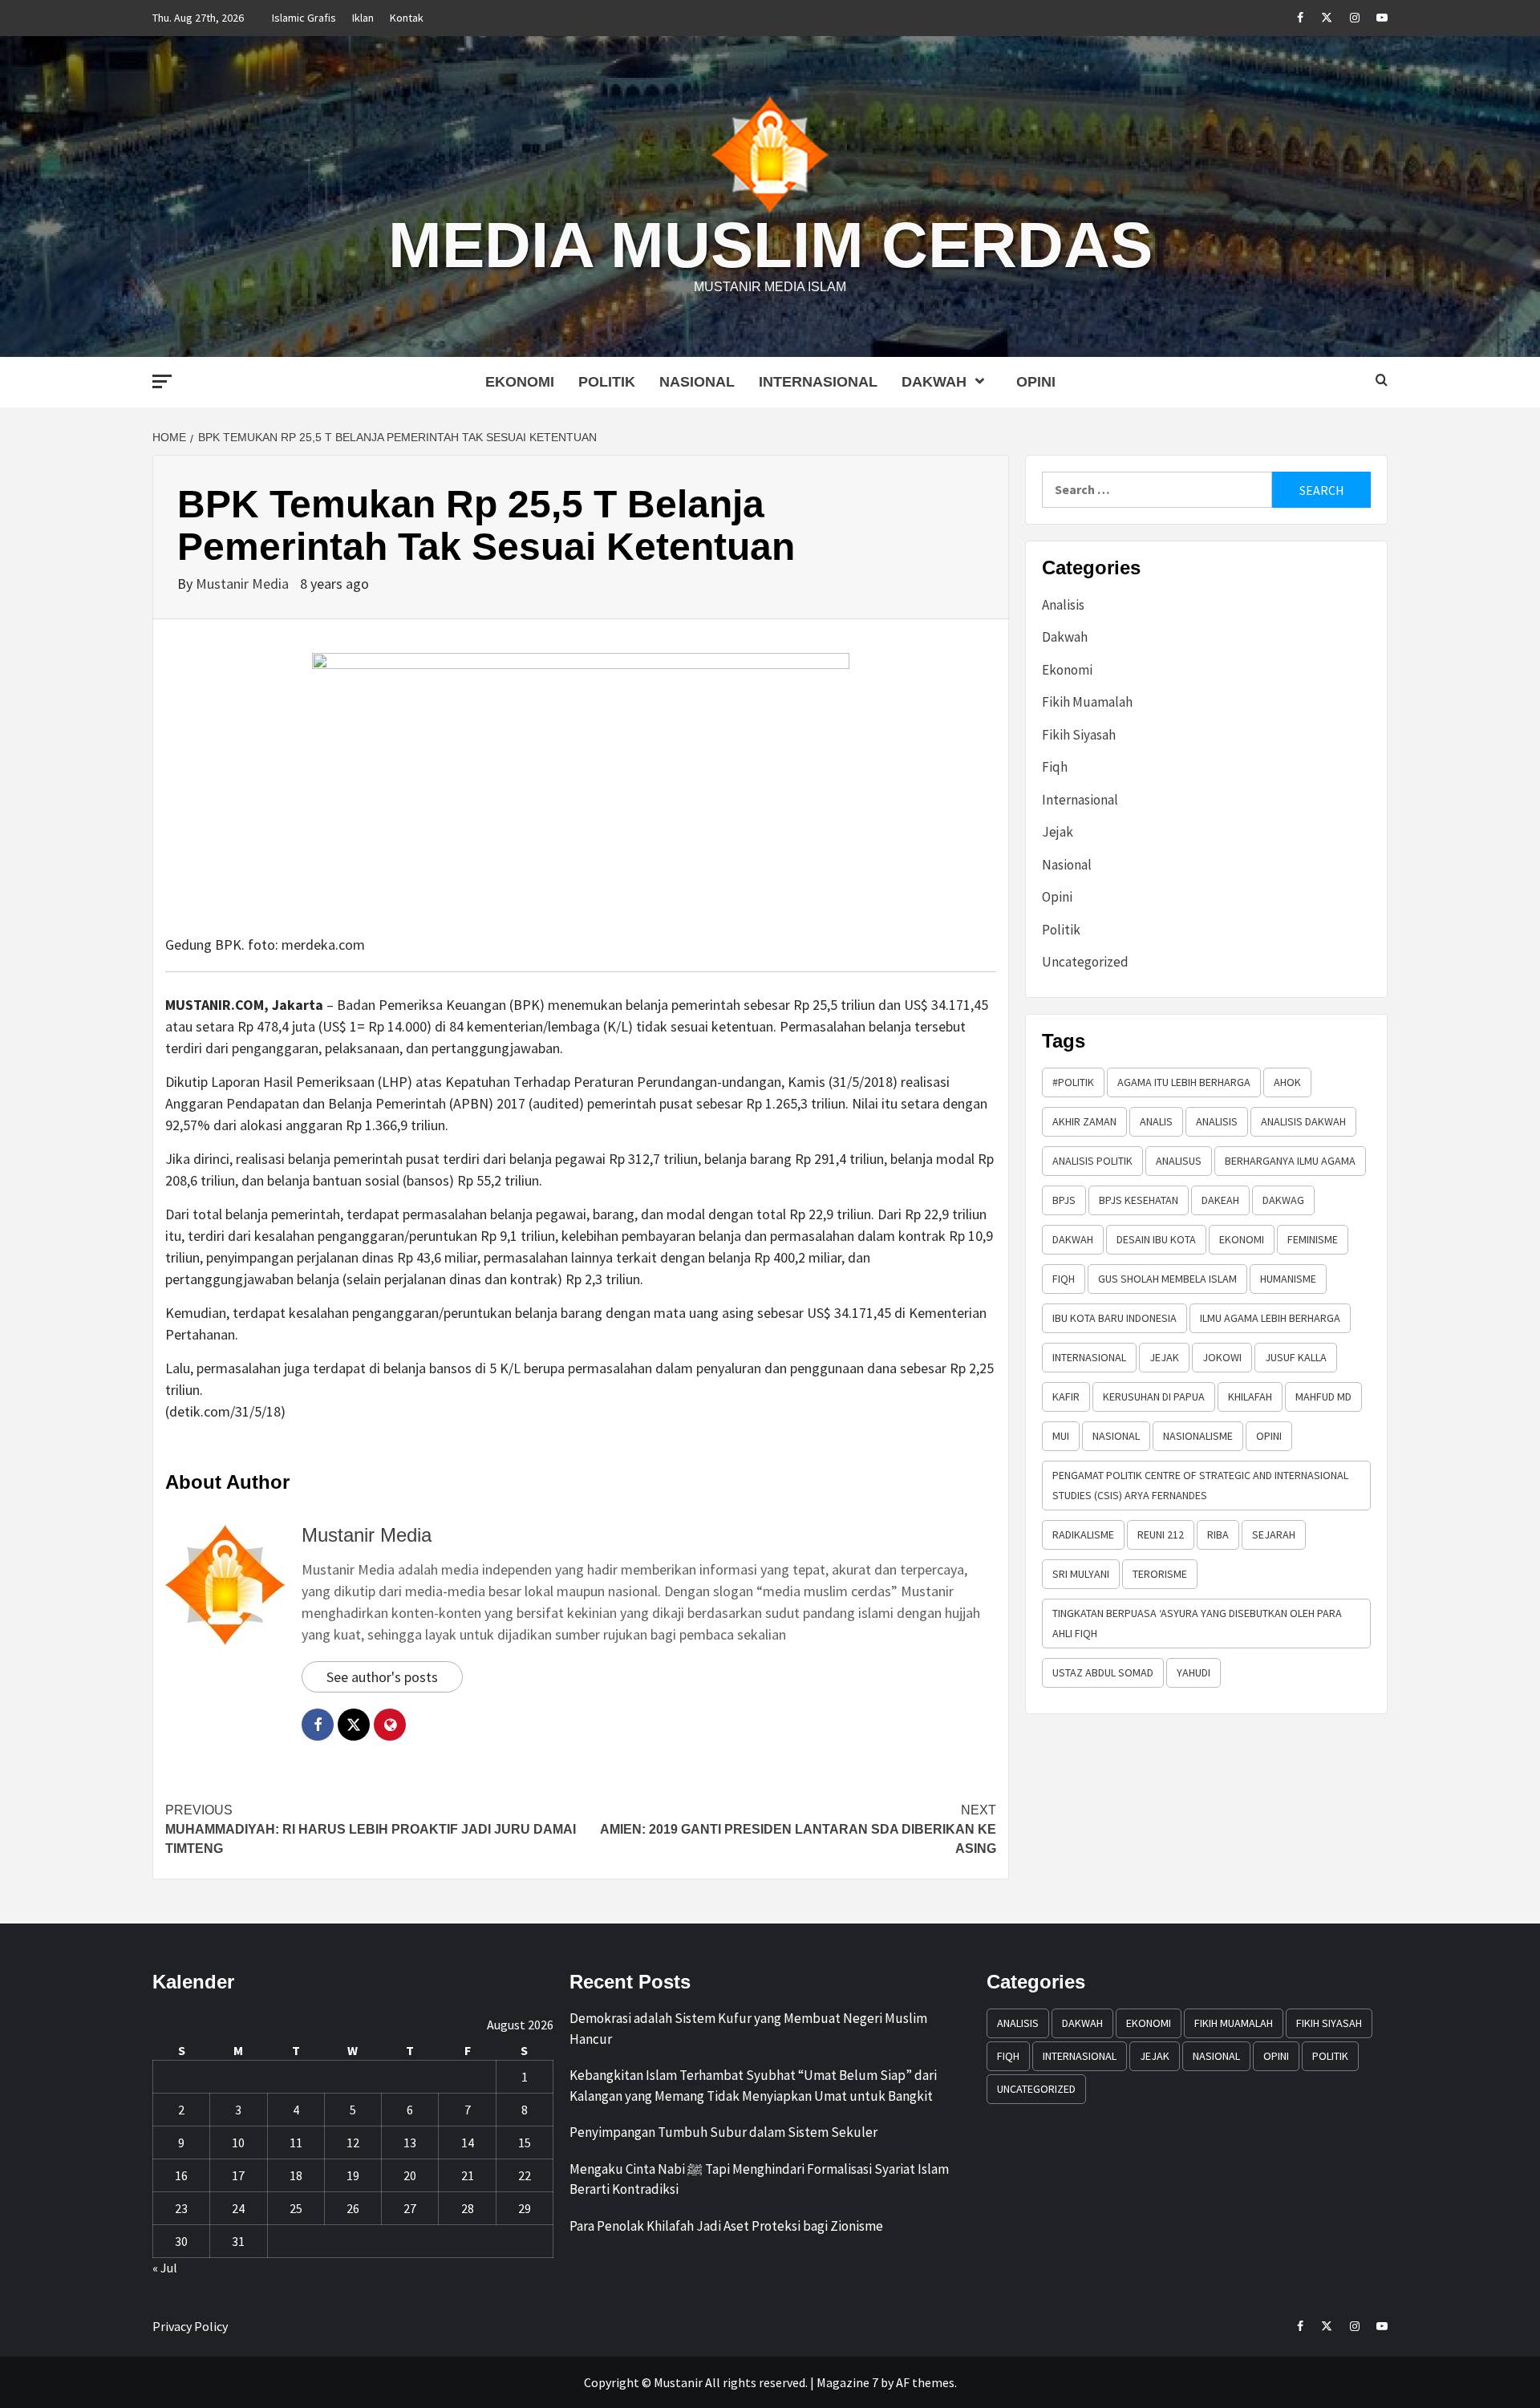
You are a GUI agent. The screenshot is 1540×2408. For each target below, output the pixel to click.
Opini (1036, 382)
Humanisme (1288, 1279)
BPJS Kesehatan (1139, 1200)
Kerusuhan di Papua (1154, 1397)
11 (296, 2142)
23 (181, 2208)
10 (238, 2142)
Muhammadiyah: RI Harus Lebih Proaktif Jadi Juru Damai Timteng (371, 1829)
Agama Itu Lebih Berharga (1184, 1082)
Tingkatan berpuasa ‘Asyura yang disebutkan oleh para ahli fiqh (1197, 1623)
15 (525, 2142)
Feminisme (1313, 1239)
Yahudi (1193, 1672)
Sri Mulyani (1081, 1574)
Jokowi (1222, 1357)
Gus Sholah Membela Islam (1167, 1279)
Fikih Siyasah (1079, 735)
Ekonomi (520, 382)
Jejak (1058, 832)
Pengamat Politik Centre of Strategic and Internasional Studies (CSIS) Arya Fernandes (1200, 1485)
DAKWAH (1073, 1239)
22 (525, 2175)
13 (410, 2142)
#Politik (1073, 1082)
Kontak (407, 18)
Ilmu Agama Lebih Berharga (1270, 1318)
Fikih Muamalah (1087, 702)
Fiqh (1055, 767)
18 (296, 2175)
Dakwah (934, 382)
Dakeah (1220, 1200)
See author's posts (382, 1677)
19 (353, 2175)
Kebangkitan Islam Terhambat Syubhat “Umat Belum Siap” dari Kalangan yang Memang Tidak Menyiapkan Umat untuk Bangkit (753, 2086)
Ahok (1287, 1082)
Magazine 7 (847, 2382)
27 (410, 2208)
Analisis (1063, 605)
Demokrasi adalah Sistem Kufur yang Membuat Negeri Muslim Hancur (748, 2029)
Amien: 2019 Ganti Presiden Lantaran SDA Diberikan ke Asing (798, 1829)
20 (410, 2175)
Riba (1218, 1534)
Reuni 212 (1161, 1534)
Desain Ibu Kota (1156, 1239)
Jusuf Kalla (1296, 1357)
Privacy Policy (190, 2326)
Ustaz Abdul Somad (1103, 1672)
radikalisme (1083, 1534)
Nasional (697, 382)
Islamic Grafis (304, 18)
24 (238, 2208)
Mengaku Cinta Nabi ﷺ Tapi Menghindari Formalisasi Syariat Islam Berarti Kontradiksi (759, 2179)
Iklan (363, 18)
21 (468, 2175)
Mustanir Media (244, 584)
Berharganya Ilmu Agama (1290, 1161)
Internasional (818, 382)
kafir (1066, 1397)
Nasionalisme (1198, 1436)
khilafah (1250, 1397)
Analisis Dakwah (1303, 1121)
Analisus (1179, 1161)
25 (296, 2208)
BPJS (1064, 1200)
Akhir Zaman (1084, 1121)
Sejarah (1274, 1534)
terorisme (1160, 1574)
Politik (607, 382)
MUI (1061, 1436)
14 (468, 2142)
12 (353, 2142)
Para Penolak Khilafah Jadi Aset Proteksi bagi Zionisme (726, 2226)
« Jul (165, 2268)
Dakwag (1283, 1200)
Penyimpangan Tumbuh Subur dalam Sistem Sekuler (723, 2132)
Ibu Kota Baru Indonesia (1114, 1318)
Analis (1156, 1121)
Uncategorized (1085, 962)
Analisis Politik (1092, 1161)
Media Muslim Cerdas (770, 245)
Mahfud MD (1323, 1397)
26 (353, 2208)
